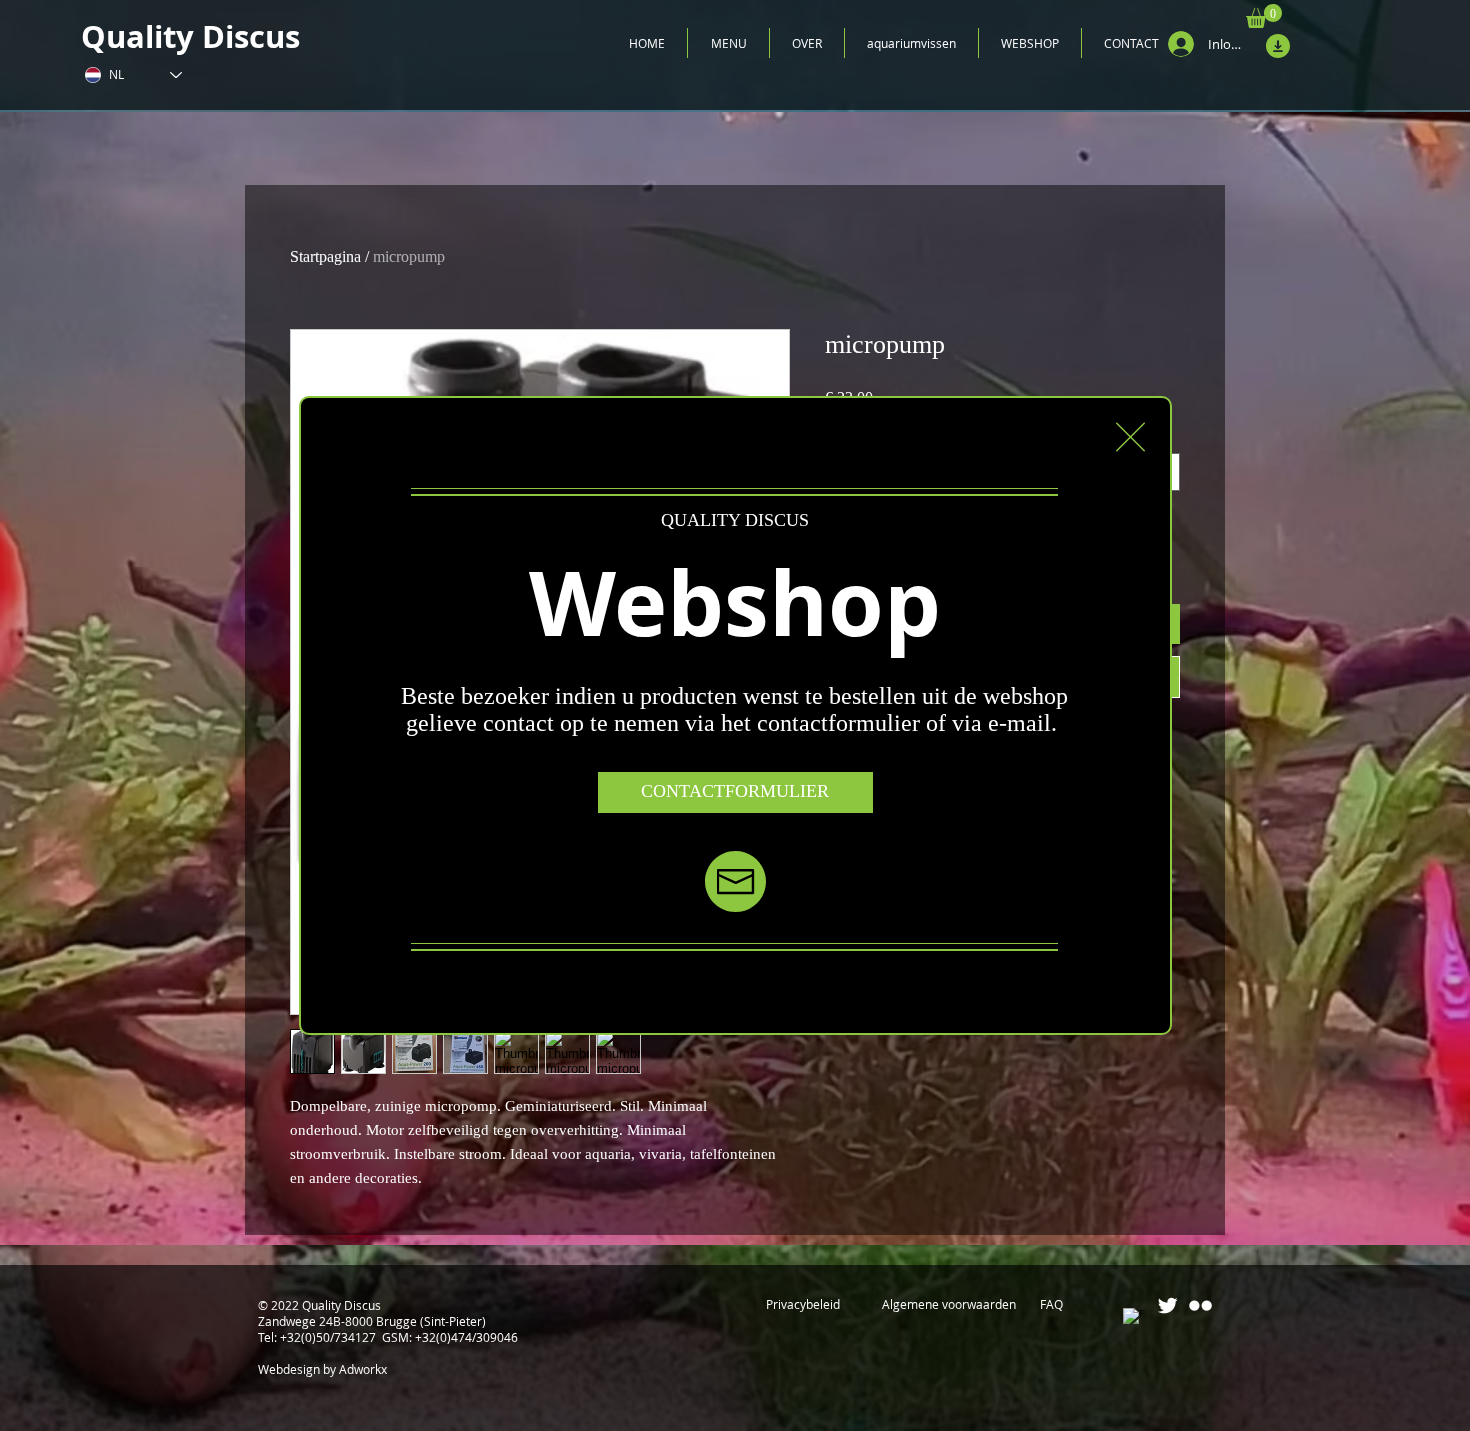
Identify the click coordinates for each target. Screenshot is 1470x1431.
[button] (1130, 437)
